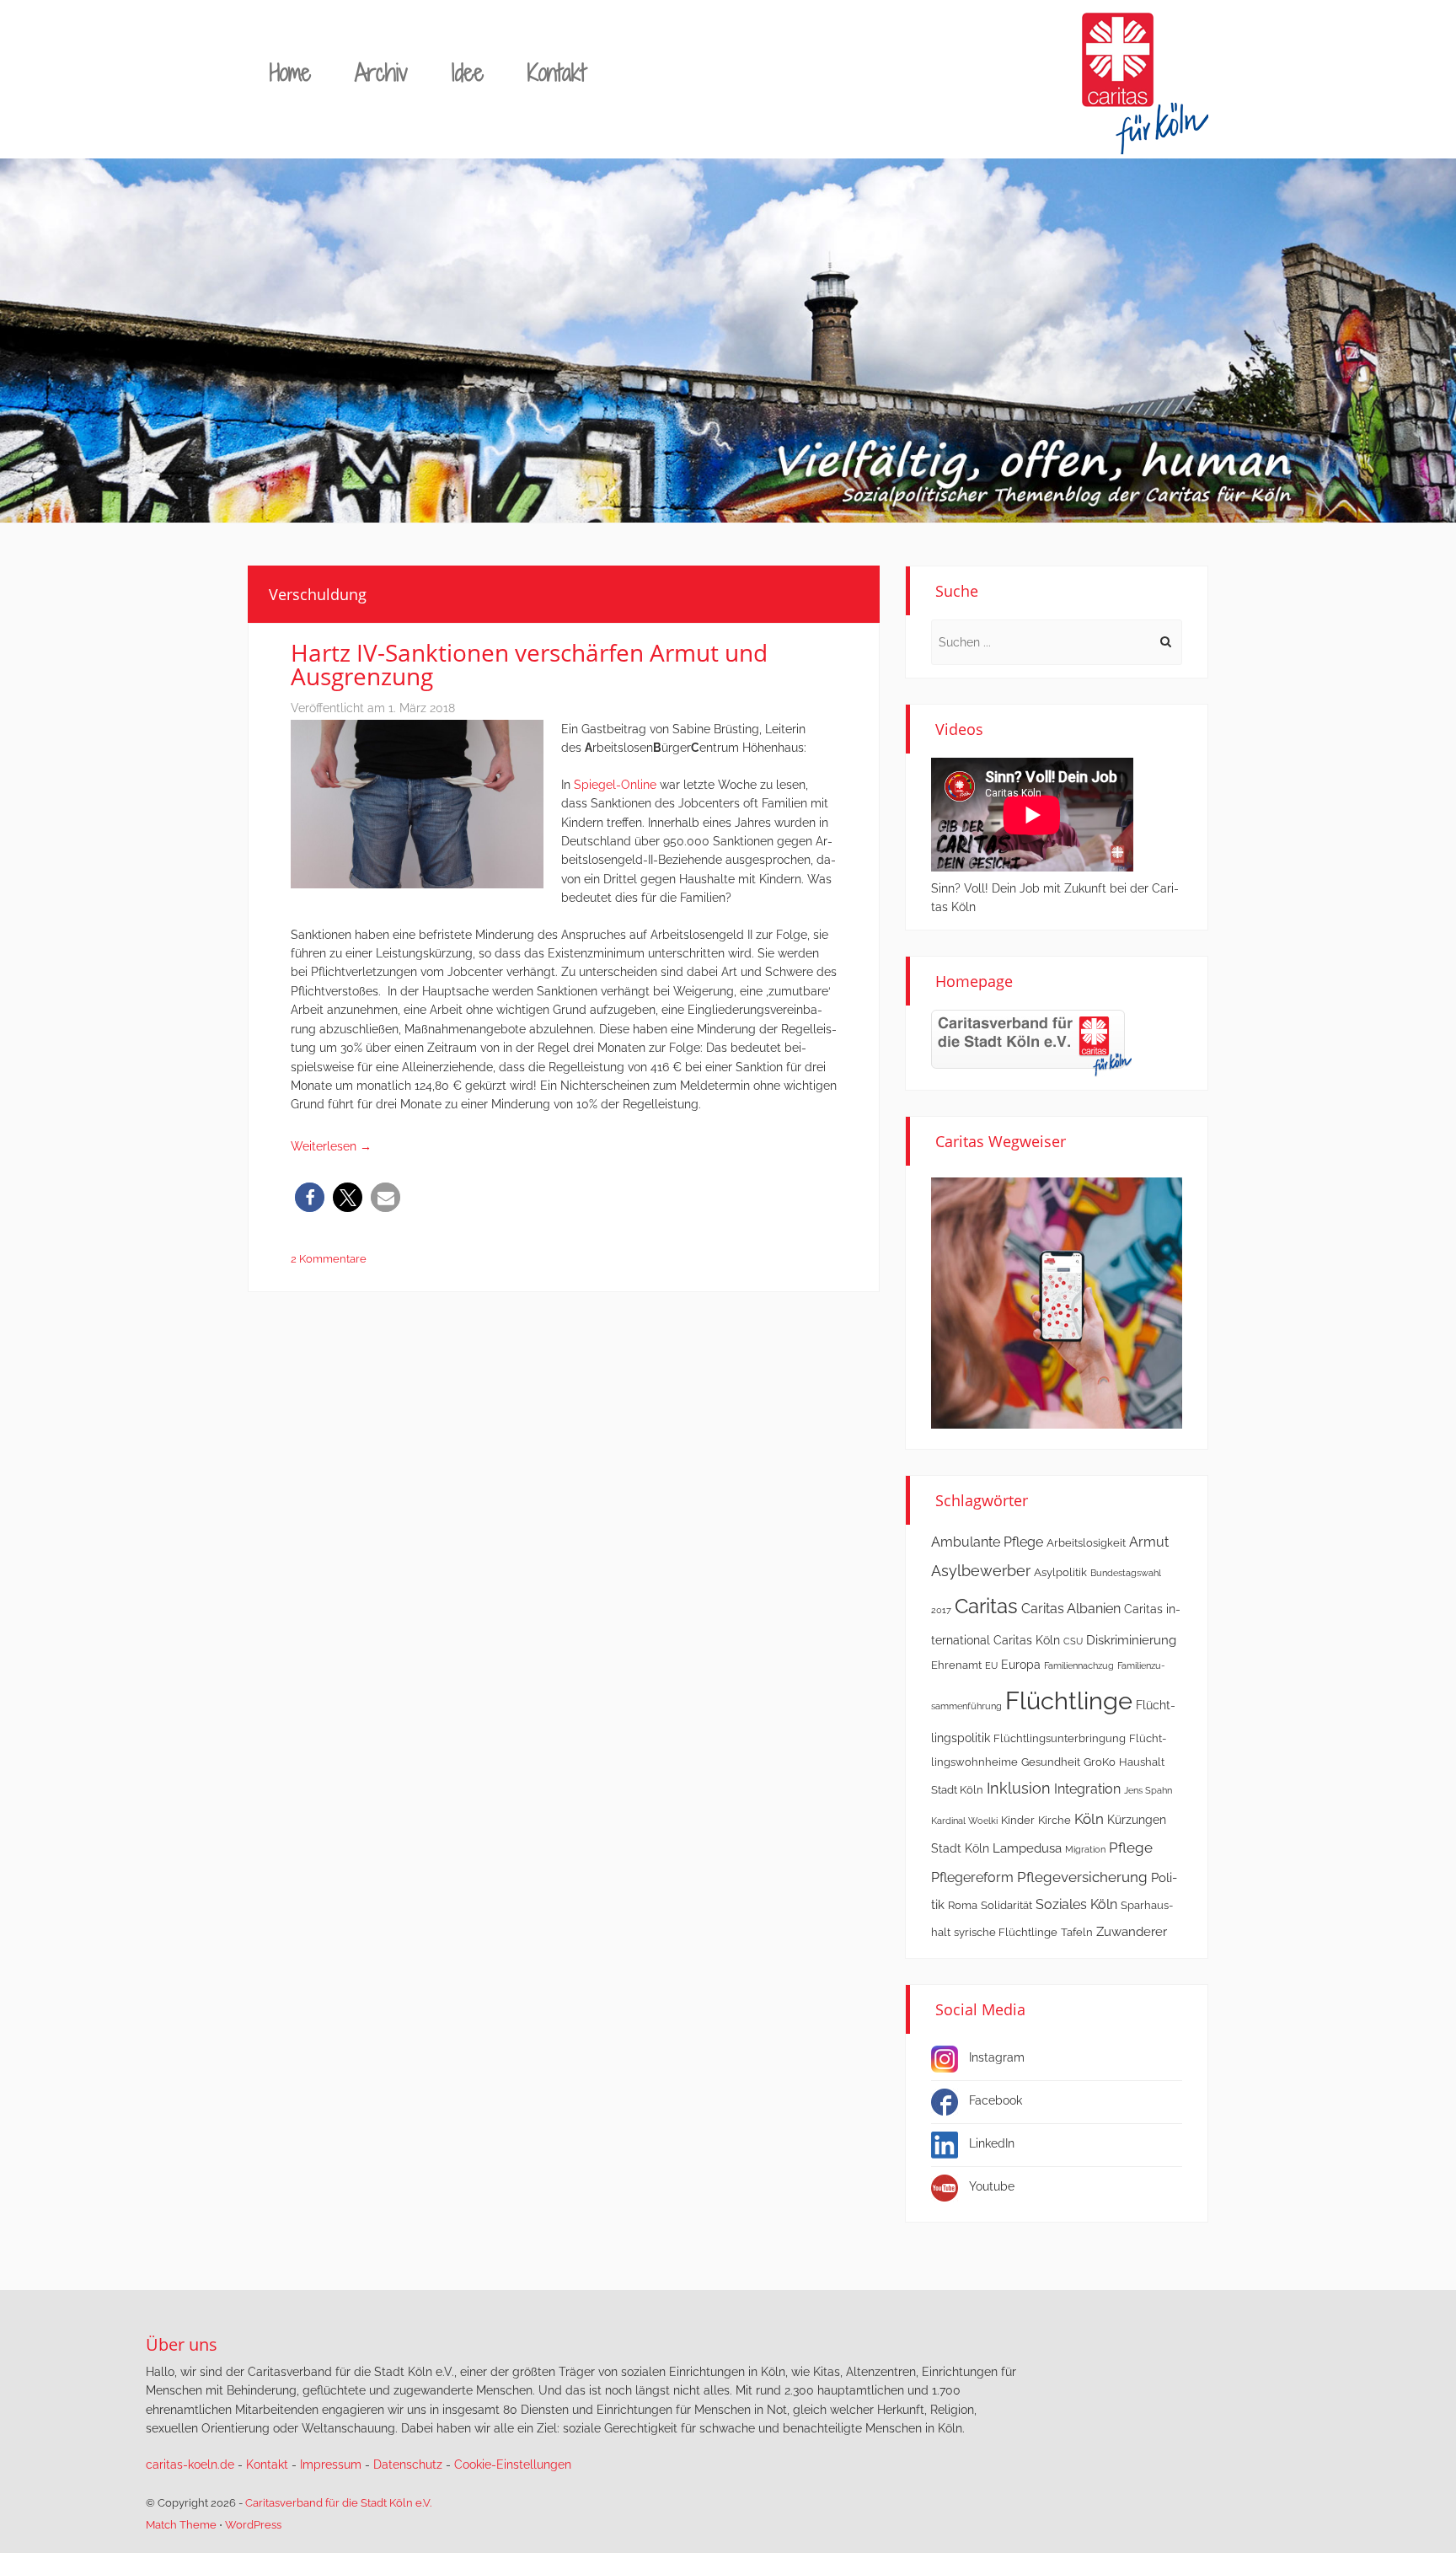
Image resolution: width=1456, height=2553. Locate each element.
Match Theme (181, 2525)
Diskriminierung (1131, 1640)
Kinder (1018, 1820)
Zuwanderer (1132, 1932)
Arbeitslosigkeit (1086, 1543)
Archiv (381, 72)
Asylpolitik (1060, 1572)
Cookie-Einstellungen (513, 2465)
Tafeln (1077, 1932)
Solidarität (1006, 1905)
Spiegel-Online (615, 785)
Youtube (992, 2186)
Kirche (1055, 1820)
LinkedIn (992, 2143)
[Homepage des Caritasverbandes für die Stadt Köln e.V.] (1031, 1042)
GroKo (1100, 1762)
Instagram (997, 2057)
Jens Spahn (1148, 1790)
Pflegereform (972, 1877)
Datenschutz (408, 2465)
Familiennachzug (1079, 1665)
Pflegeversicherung (1082, 1877)
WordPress (253, 2525)
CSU (1073, 1641)
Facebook (996, 2100)
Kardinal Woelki (964, 1821)
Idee (468, 72)
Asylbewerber (981, 1571)
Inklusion (1019, 1788)
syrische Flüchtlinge (1006, 1932)
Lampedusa (1027, 1848)
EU (991, 1665)
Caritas (986, 1606)
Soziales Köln (1076, 1904)
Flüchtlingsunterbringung (1060, 1738)
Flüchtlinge (1069, 1700)
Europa (1021, 1665)
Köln (1089, 1819)
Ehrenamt (956, 1665)
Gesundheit (1051, 1762)
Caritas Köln (1027, 1640)
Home (290, 72)
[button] (310, 1197)
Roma (963, 1905)
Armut (1149, 1542)
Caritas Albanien (1071, 1609)
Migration (1085, 1849)
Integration (1087, 1789)
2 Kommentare (329, 1259)
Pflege (1131, 1848)
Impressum (331, 2465)
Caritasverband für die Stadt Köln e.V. (338, 2503)
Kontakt (557, 72)
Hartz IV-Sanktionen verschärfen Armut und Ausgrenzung (529, 664)
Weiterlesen (331, 1146)
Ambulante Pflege (987, 1542)
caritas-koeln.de (190, 2465)
